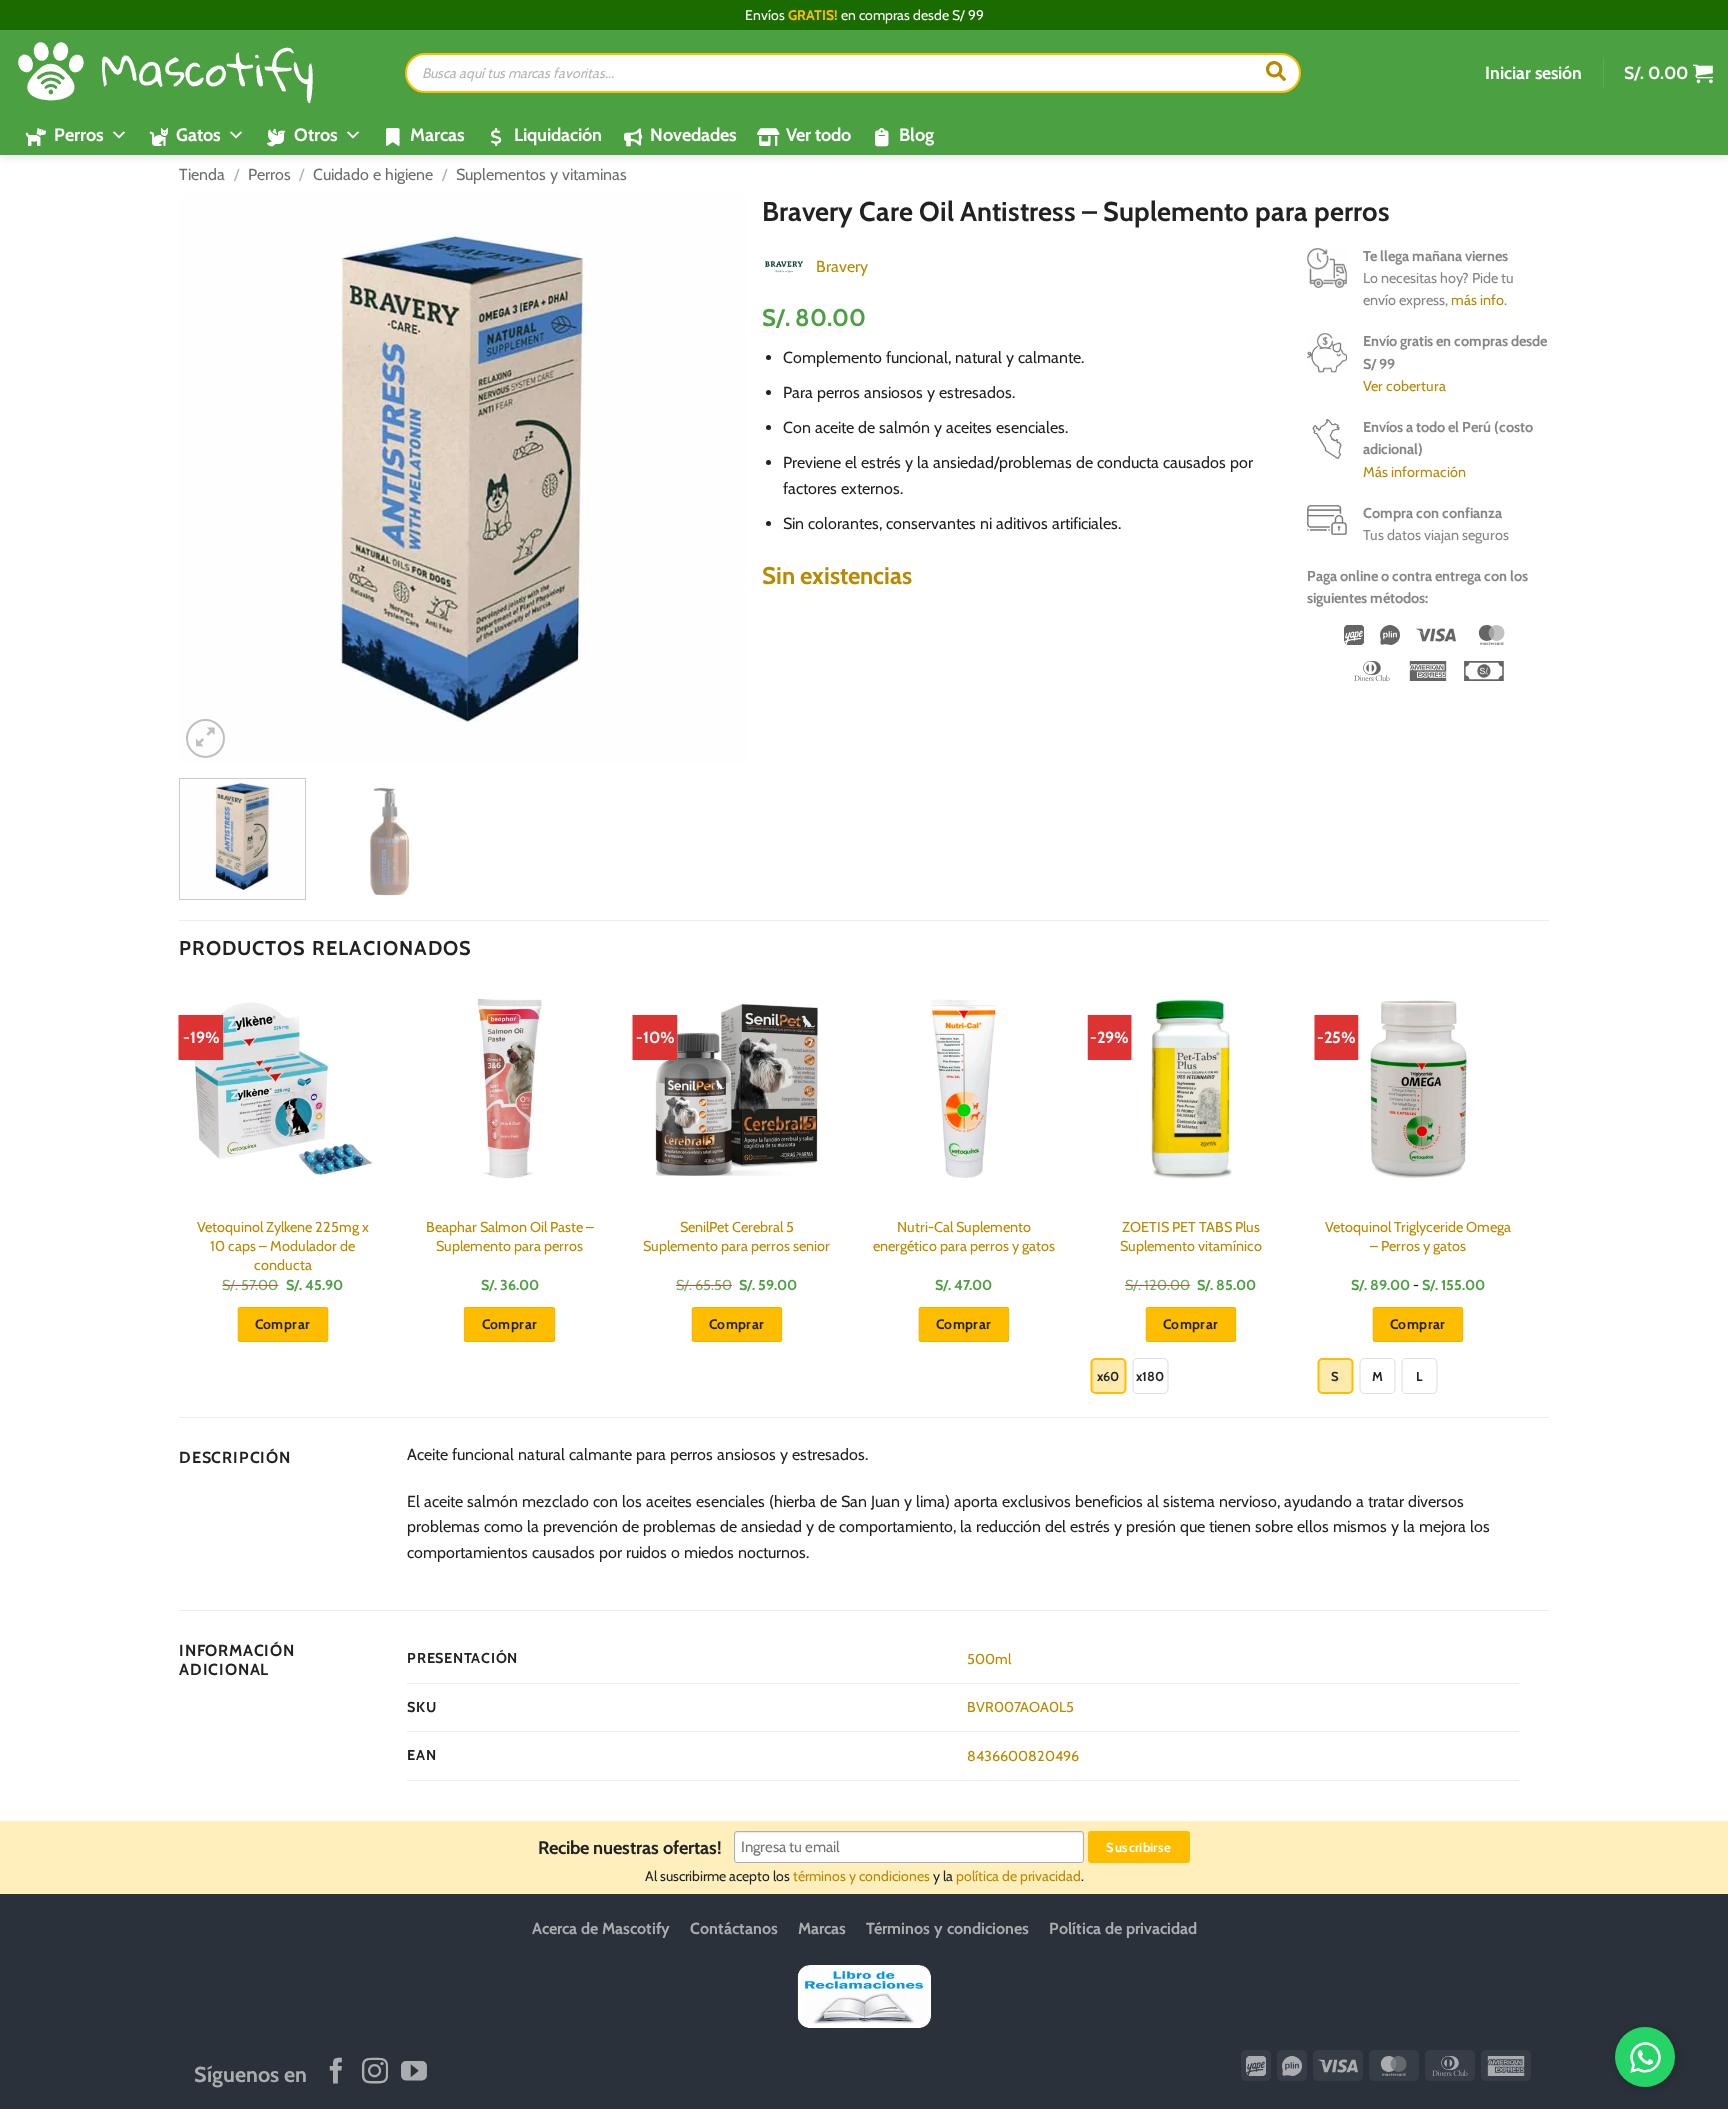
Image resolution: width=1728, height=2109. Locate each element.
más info (1477, 300)
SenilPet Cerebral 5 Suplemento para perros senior (736, 1236)
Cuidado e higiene (373, 174)
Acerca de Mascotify (601, 1928)
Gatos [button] (198, 135)
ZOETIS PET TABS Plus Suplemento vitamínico (1191, 1236)
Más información (1414, 472)
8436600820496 (1023, 1756)
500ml (989, 1659)
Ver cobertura (1404, 386)
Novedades (693, 135)
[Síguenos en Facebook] (336, 2073)
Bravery (842, 266)
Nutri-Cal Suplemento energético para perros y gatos (964, 1236)
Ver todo (818, 135)
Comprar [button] (283, 1324)
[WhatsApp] (1645, 2057)
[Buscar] (1276, 73)
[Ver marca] (784, 265)
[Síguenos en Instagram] (375, 2073)
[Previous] (216, 479)
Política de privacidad (1123, 1928)
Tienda (202, 174)
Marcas (437, 135)
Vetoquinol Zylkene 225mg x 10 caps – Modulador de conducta (283, 1245)
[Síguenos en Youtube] (414, 2073)
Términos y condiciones (947, 1928)
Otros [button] (316, 135)
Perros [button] (79, 135)
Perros (269, 174)
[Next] (711, 479)
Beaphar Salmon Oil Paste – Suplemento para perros (510, 1236)
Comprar (1191, 1324)
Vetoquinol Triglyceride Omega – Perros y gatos (1418, 1236)
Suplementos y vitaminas (541, 174)
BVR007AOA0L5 (1020, 1707)
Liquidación (558, 135)
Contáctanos (734, 1928)
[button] (1533, 73)
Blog (916, 135)
